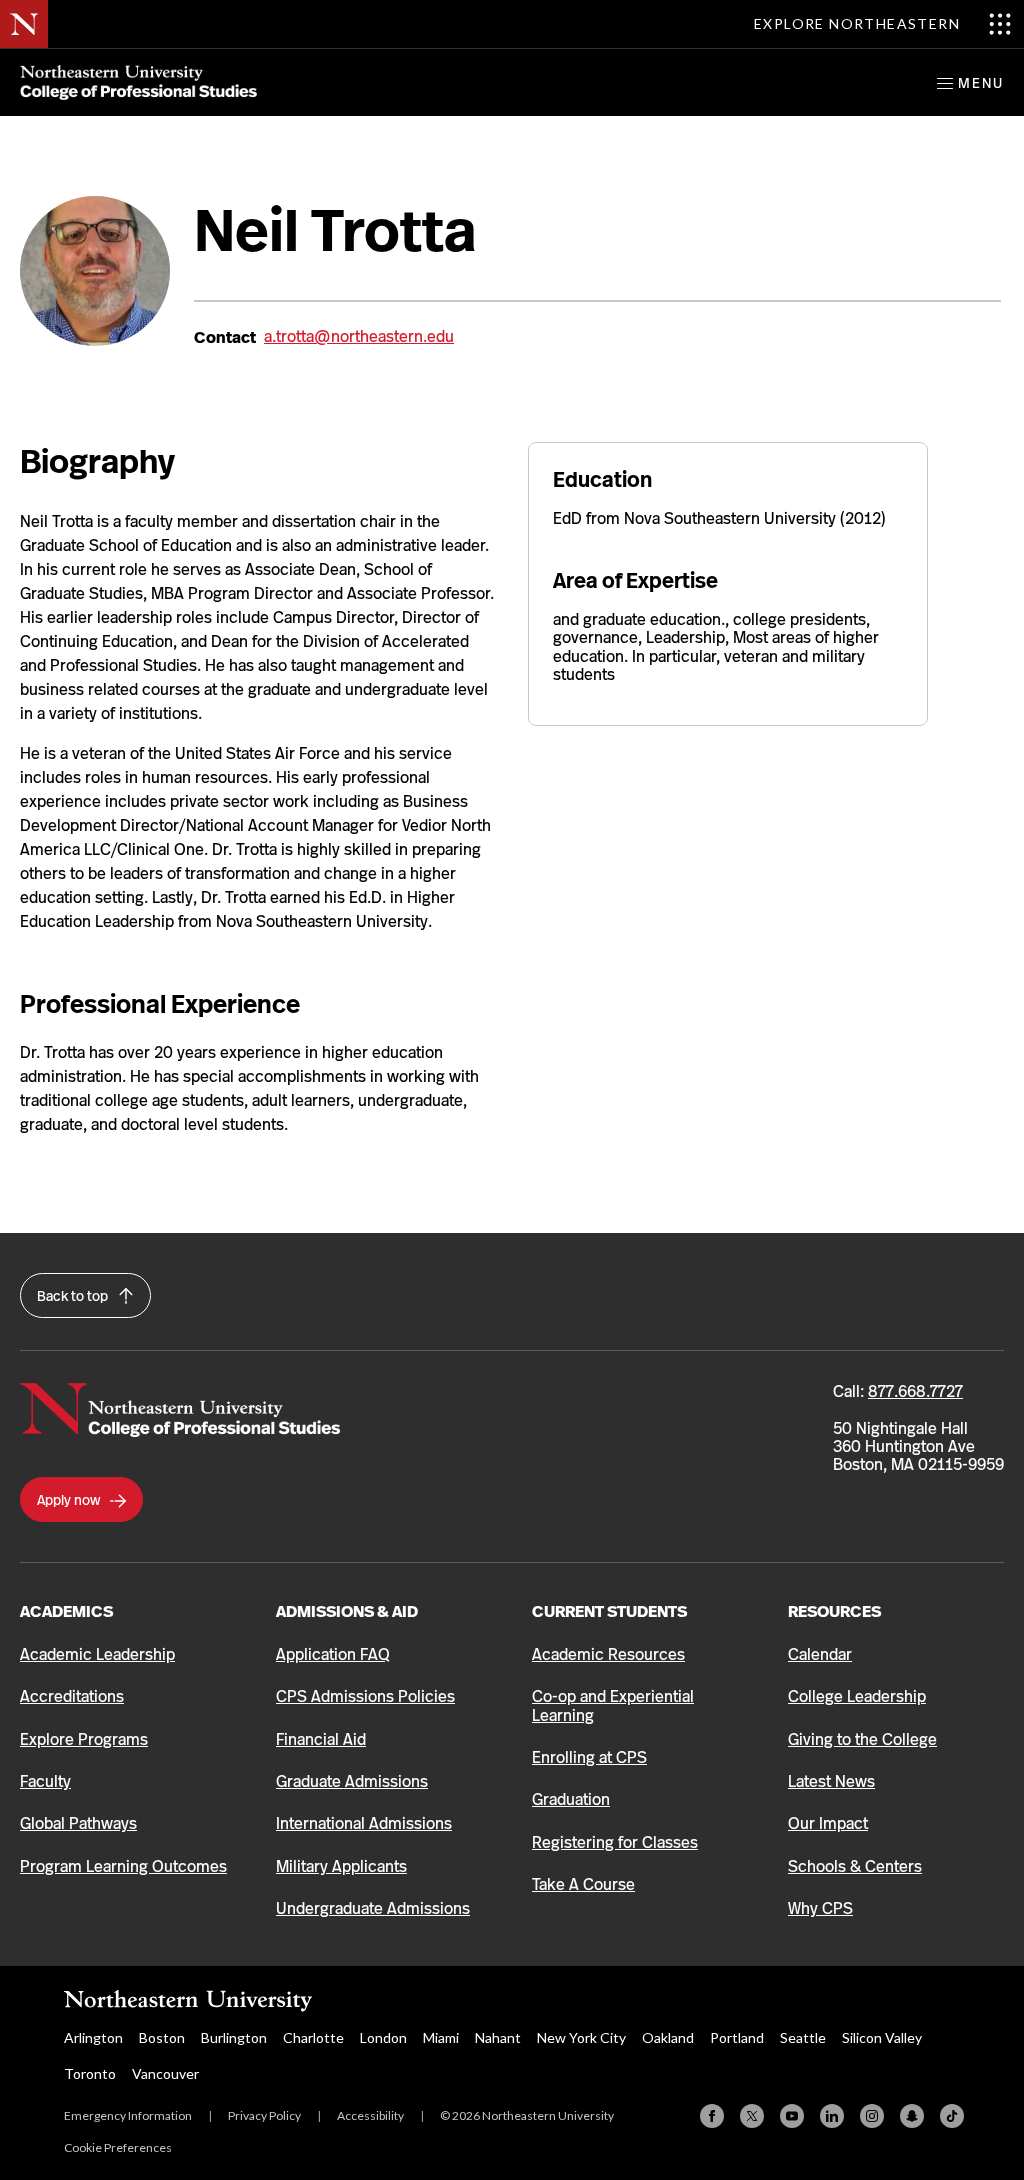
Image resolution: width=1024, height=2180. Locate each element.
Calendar (820, 1654)
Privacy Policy (264, 2115)
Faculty (45, 1781)
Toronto (90, 2073)
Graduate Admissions (352, 1781)
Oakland (668, 2037)
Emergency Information (128, 2115)
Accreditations (72, 1696)
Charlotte (313, 2037)
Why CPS (820, 1908)
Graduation (571, 1799)
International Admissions (364, 1823)
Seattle (803, 2037)
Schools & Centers (855, 1866)
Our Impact (828, 1823)
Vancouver (165, 2073)
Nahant (498, 2037)
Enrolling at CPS (589, 1757)
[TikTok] (952, 2116)
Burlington (234, 2037)
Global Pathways (78, 1823)
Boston (162, 2037)
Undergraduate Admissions (373, 1908)
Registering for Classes (615, 1842)
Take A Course (583, 1884)
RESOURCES (834, 1611)
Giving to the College (862, 1739)
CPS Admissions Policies (365, 1696)
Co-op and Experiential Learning (613, 1705)
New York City (581, 2037)
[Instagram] (872, 2116)
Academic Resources (608, 1654)
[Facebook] (712, 2116)
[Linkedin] (832, 2116)
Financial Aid (321, 1739)
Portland (737, 2037)
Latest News (831, 1781)
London (383, 2037)
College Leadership (857, 1696)
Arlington (93, 2037)
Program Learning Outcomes (123, 1866)
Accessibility (370, 2115)
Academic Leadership (97, 1654)
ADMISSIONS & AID (347, 1611)
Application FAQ (333, 1654)
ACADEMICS (66, 1611)
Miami (441, 2037)
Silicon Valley (882, 2037)
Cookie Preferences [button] (118, 2147)
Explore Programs (84, 1739)
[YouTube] (792, 2116)
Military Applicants (341, 1866)
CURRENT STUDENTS (609, 1611)
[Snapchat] (912, 2116)
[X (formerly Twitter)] (752, 2116)
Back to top (74, 1296)
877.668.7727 (915, 1391)
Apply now (70, 1500)
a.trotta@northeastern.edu (359, 336)
